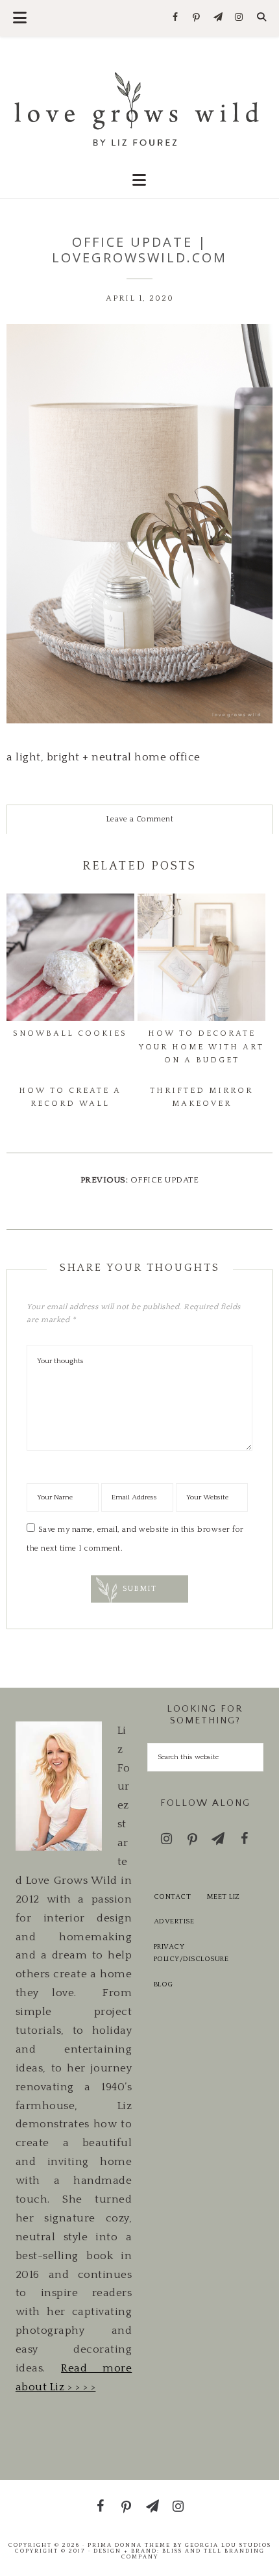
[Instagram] (239, 18)
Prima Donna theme (129, 2545)
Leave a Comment (140, 819)
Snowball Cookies (70, 1033)
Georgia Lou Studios (228, 2545)
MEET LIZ (224, 1897)
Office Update (165, 1180)
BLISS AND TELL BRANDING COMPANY (193, 2554)
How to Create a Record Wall (70, 1097)
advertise (174, 1921)
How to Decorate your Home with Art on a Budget (201, 1047)
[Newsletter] (218, 18)
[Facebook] (176, 18)
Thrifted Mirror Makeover (201, 1097)
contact (173, 1897)
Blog (164, 1984)
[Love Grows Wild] (140, 107)
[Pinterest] (197, 18)
